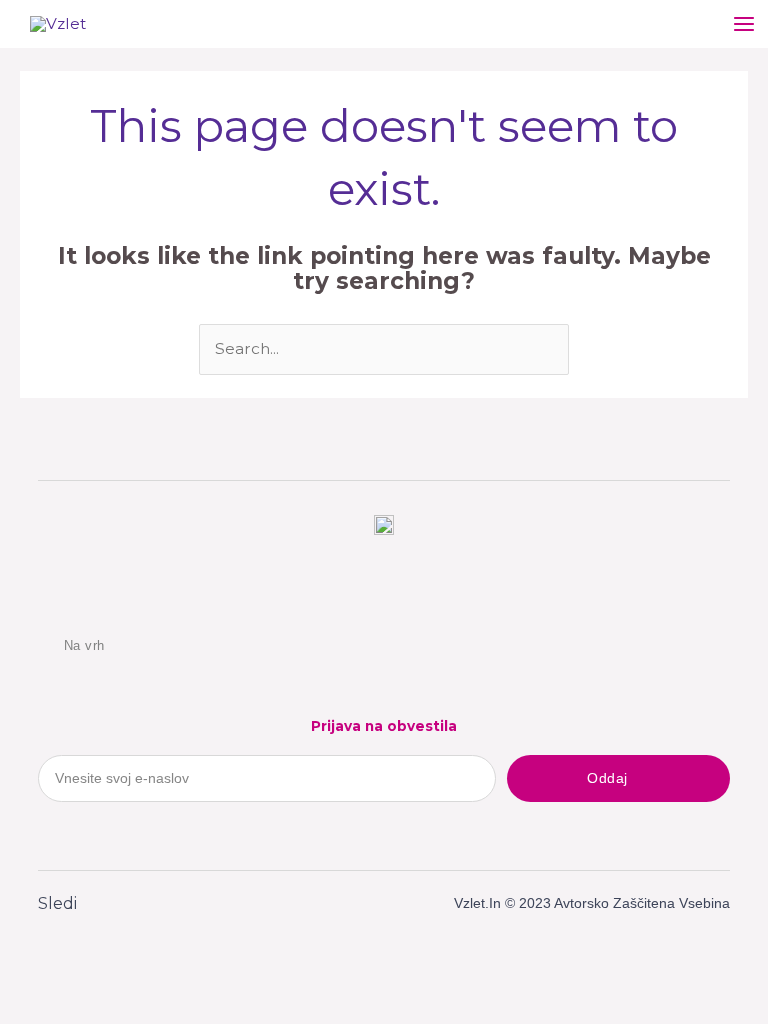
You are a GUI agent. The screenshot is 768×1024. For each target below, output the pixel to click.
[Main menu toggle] (744, 23)
